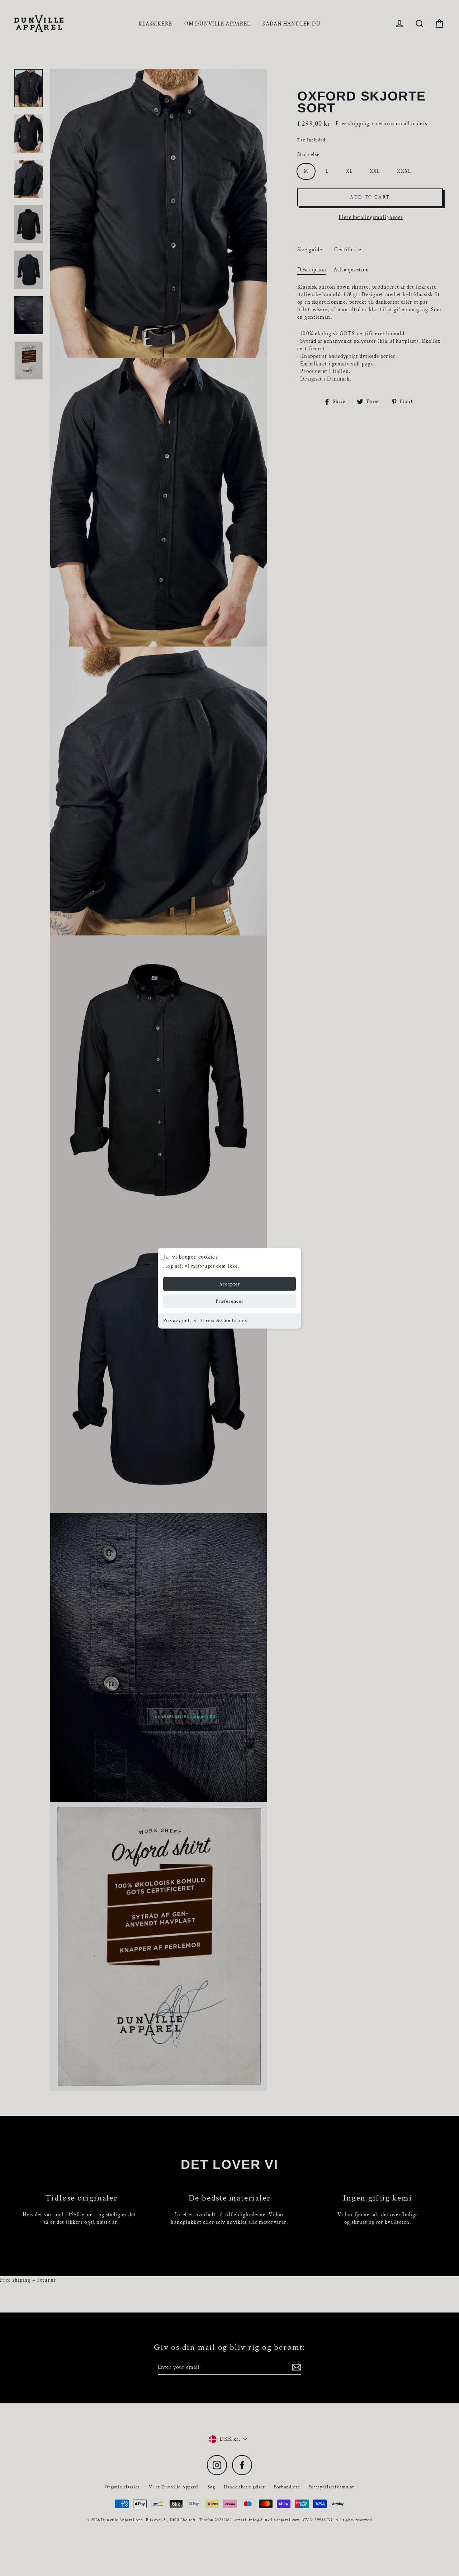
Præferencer (229, 1301)
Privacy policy (180, 1321)
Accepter (229, 1284)
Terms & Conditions (224, 1321)
